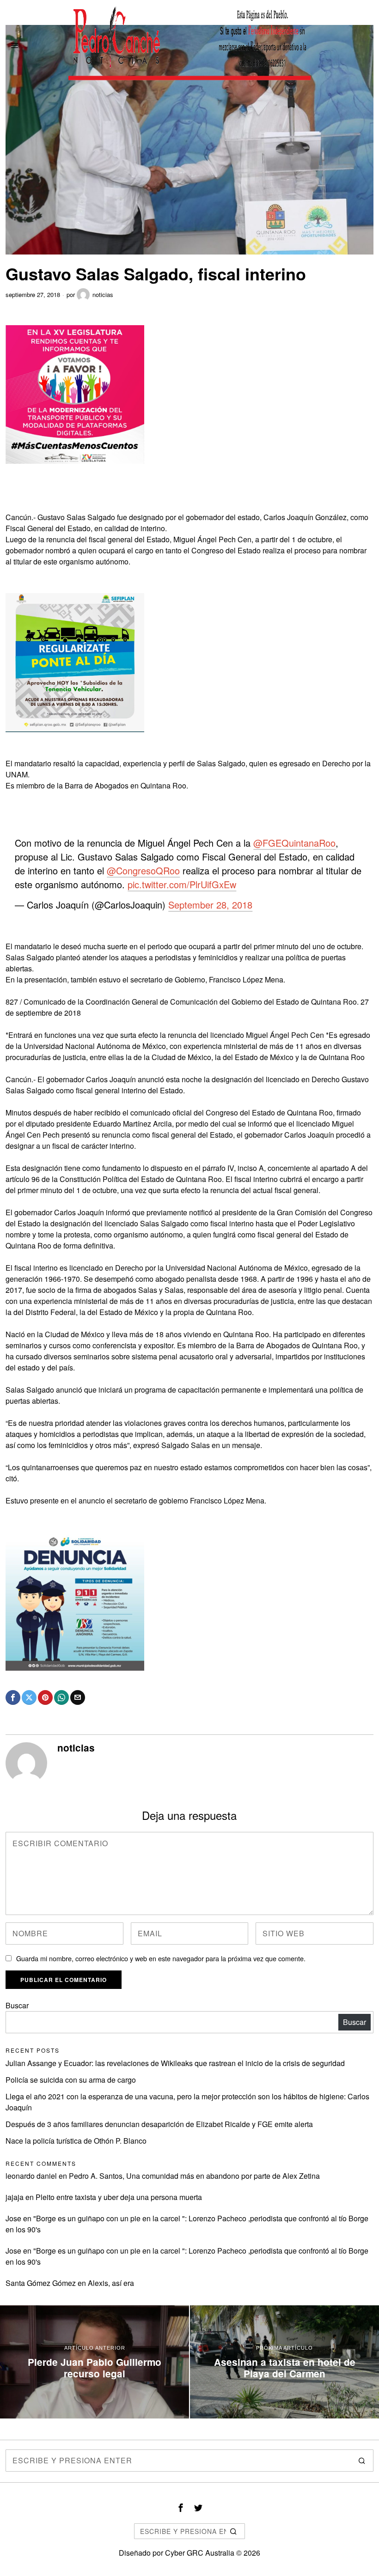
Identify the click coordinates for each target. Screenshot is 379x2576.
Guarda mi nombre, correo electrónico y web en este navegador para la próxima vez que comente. (161, 1958)
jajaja (15, 2197)
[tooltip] (13, 1697)
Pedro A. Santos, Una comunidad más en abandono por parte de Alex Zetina (194, 2176)
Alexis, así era (111, 2283)
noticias (103, 294)
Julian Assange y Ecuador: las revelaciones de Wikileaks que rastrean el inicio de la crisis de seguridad (175, 2063)
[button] (362, 2461)
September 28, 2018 (210, 905)
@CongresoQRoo (143, 870)
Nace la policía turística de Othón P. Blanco (76, 2141)
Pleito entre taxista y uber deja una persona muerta (119, 2197)
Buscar (17, 2005)
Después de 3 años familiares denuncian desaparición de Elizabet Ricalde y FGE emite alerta (159, 2124)
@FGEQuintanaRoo (294, 843)
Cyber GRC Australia (200, 2553)
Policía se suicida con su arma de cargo (71, 2080)
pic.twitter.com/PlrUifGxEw (182, 884)
